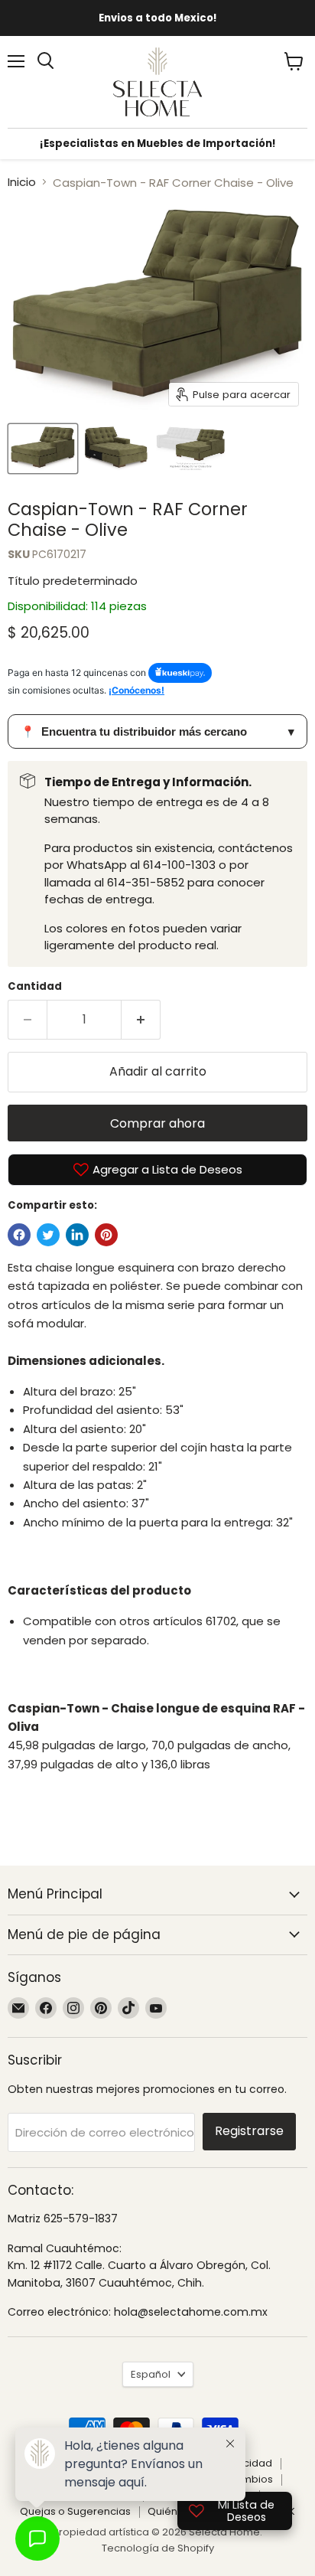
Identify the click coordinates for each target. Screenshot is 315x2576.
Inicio (22, 182)
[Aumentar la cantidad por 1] (141, 1020)
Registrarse (249, 2131)
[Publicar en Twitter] (48, 1235)
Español (151, 2374)
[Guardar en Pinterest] (106, 1235)
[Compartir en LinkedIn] (77, 1235)
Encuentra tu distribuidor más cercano (157, 731)
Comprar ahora (157, 1123)
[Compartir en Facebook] (19, 1235)
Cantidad (35, 986)
